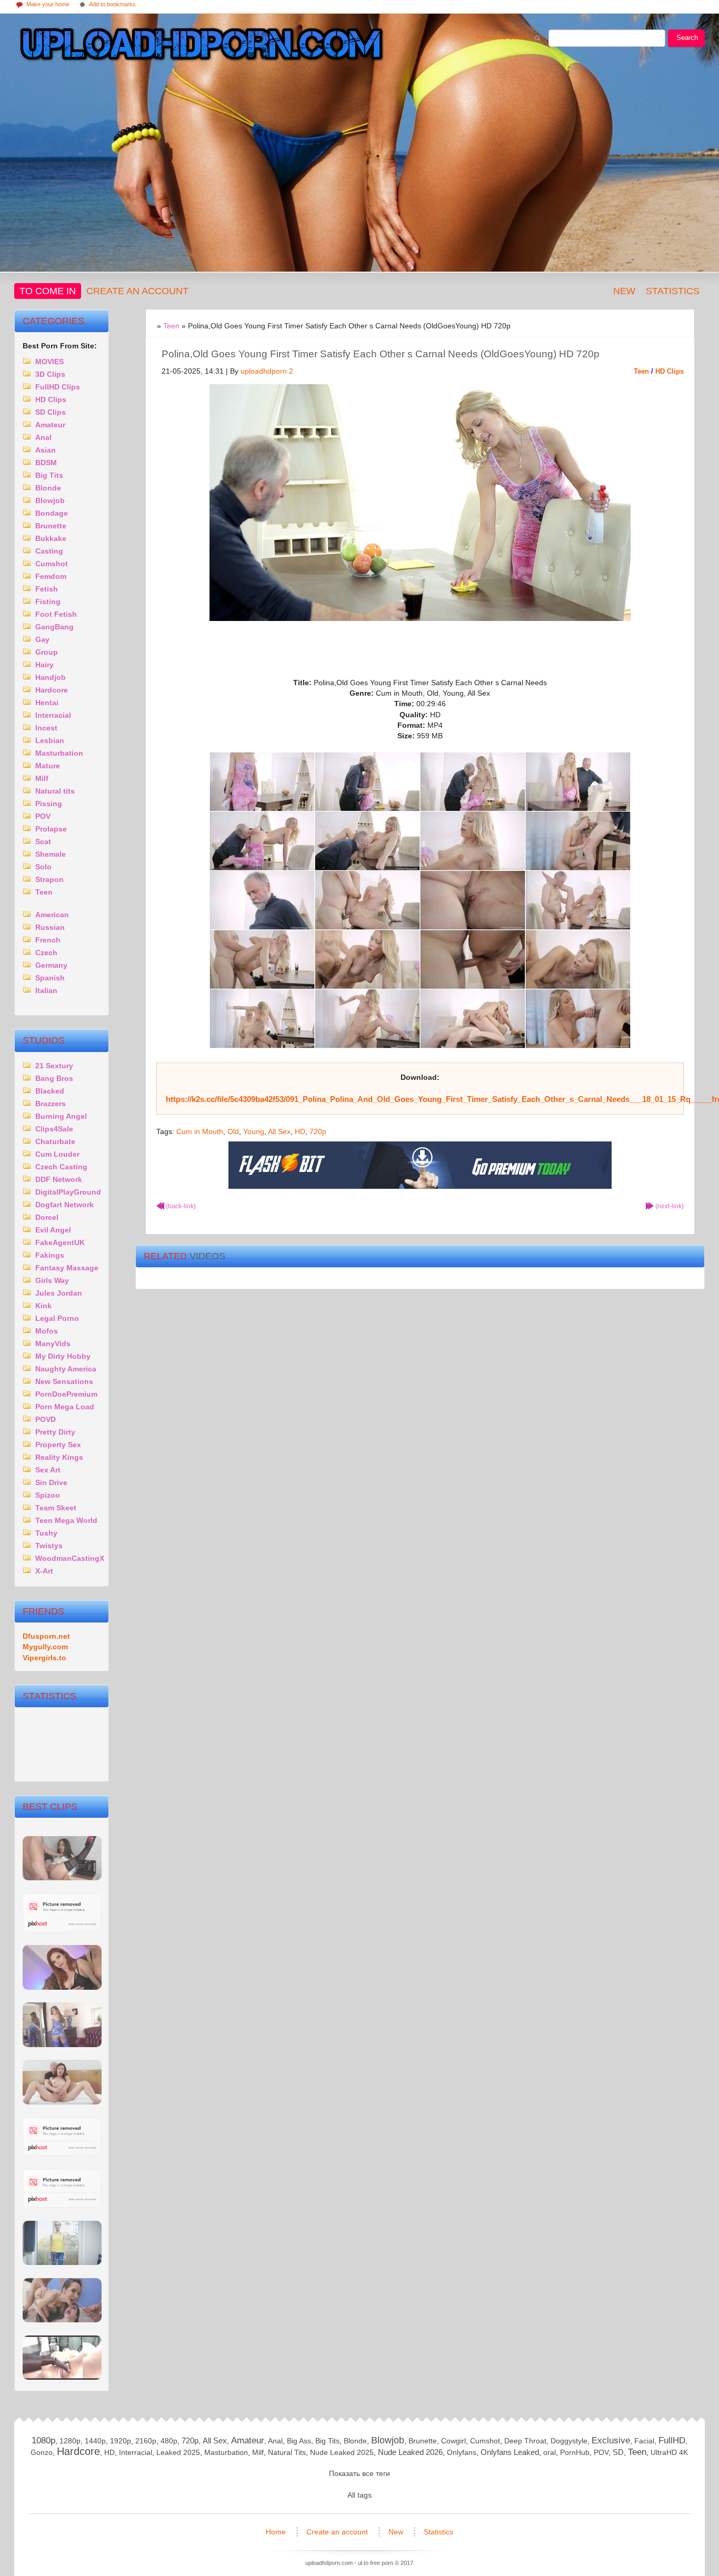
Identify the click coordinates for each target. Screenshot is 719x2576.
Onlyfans (462, 2452)
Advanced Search (506, 39)
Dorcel (47, 1217)
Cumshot (52, 564)
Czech (46, 953)
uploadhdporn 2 (267, 371)
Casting (49, 551)
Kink (43, 1306)
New (624, 291)
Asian (46, 450)
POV (43, 816)
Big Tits (49, 475)
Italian (46, 990)
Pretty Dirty (55, 1432)
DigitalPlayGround (68, 1192)
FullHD (672, 2440)
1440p (95, 2441)
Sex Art (48, 1470)
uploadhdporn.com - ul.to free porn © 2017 (359, 2563)
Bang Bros (54, 1078)
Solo (43, 867)
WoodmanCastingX (70, 1558)
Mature (48, 766)
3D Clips (50, 374)
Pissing (49, 804)
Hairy (44, 665)
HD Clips (670, 371)
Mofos (47, 1331)
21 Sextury (54, 1066)
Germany (51, 965)
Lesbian (50, 740)
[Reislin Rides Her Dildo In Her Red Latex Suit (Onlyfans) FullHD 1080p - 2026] (62, 2154)
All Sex (279, 1131)
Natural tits (55, 791)
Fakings (50, 1255)
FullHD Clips (58, 387)
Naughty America (66, 1369)
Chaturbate (55, 1141)
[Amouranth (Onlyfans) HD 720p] (62, 1987)
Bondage (52, 513)
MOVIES (49, 362)
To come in (48, 291)
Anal (43, 437)
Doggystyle (569, 2441)
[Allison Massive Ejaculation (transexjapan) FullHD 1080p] (62, 2102)
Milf (42, 778)
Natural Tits (287, 2452)
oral (550, 2452)
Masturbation (59, 753)
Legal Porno (57, 1318)
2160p (146, 2441)
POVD (46, 1419)
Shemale (51, 854)
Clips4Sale (54, 1129)
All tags (359, 2495)
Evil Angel (53, 1230)
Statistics (673, 291)
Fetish (47, 589)
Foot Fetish (56, 614)
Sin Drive (51, 1482)
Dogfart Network (64, 1205)
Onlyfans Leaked (510, 2452)
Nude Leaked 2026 (410, 2452)
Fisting (48, 602)
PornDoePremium (66, 1394)
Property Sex (58, 1445)
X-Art (44, 1571)
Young (254, 1131)
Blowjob (50, 500)
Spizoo (48, 1495)
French (48, 940)
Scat (43, 841)
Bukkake (51, 538)
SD (618, 2452)
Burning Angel (61, 1116)
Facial (644, 2441)
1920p (121, 2441)
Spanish (50, 978)
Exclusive (611, 2440)
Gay (42, 639)
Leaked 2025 (178, 2452)
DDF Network (59, 1179)
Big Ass (299, 2441)
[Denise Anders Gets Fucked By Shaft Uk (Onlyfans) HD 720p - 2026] (62, 2205)
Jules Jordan (59, 1293)
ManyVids (53, 1344)
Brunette (51, 526)
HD (300, 1131)
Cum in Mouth (200, 1131)
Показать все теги (359, 2473)
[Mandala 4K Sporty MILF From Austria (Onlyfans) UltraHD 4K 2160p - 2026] (62, 2263)
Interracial (53, 715)
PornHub (575, 2452)
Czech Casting (61, 1167)
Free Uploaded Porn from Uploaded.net (199, 46)
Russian (50, 927)
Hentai (47, 703)
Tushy (46, 1533)
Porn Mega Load (65, 1407)
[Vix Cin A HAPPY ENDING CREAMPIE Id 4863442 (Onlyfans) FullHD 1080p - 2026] (62, 2377)
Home (277, 2532)
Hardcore (52, 690)
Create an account (137, 291)
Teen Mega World (66, 1520)
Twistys (49, 1546)
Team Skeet (56, 1508)
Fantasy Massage (67, 1268)
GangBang (54, 627)
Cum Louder (57, 1154)
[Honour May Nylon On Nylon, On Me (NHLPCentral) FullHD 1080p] (62, 2045)
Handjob (51, 677)
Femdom (51, 576)
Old (233, 1131)
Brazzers (51, 1104)
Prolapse (51, 829)
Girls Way (52, 1280)
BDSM (46, 463)
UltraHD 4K (669, 2452)
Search (687, 38)
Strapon (49, 879)
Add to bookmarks (107, 5)
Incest (46, 728)
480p (169, 2441)
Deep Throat (525, 2441)
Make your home (42, 5)
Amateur (50, 425)
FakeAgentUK (60, 1242)
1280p (70, 2441)
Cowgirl (453, 2441)
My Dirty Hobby (63, 1356)
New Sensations (64, 1381)
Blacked (50, 1091)
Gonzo (42, 2452)
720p (318, 1131)
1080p (43, 2440)
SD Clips (51, 412)
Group (47, 652)
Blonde (48, 488)
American (52, 915)
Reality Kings (59, 1457)
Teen (641, 371)
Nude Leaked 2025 (342, 2452)
